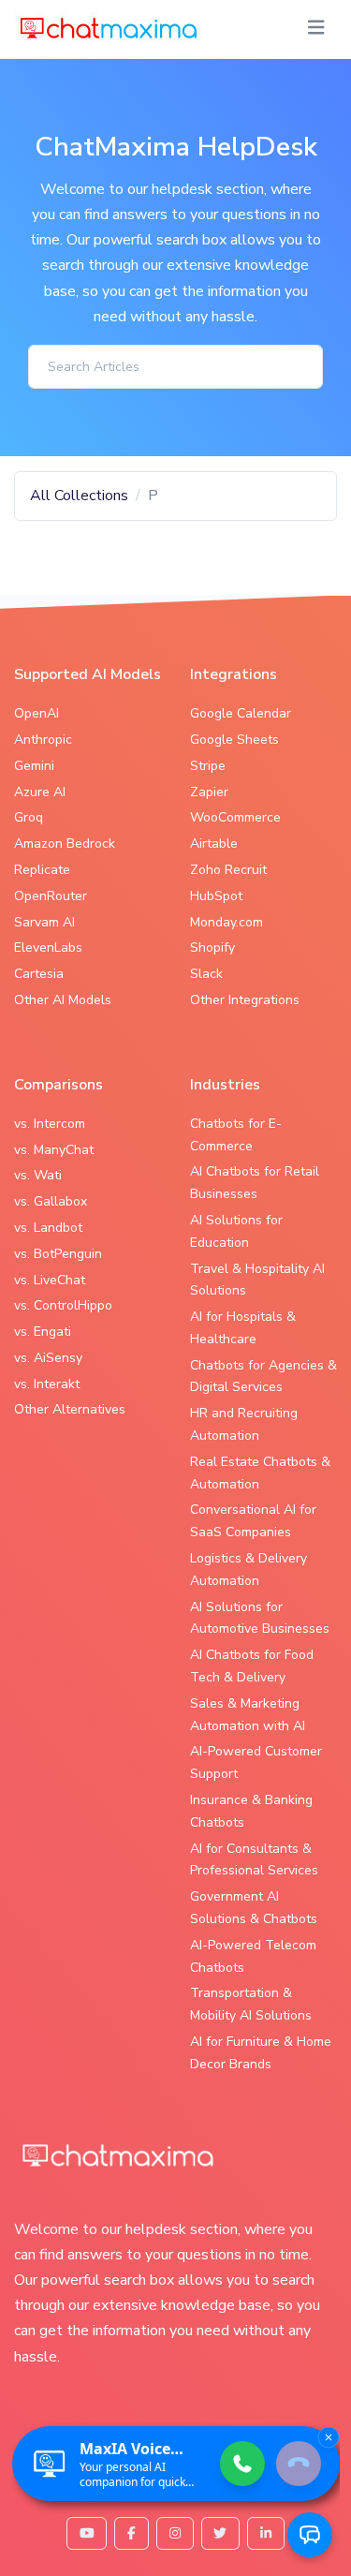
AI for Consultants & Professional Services (254, 1860)
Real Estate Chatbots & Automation (260, 1473)
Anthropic (43, 740)
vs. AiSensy (48, 1358)
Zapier (209, 792)
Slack (206, 974)
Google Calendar (241, 713)
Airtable (214, 844)
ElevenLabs (48, 947)
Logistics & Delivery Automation (249, 1569)
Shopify (212, 947)
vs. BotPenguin (58, 1254)
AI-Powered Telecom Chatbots (253, 1956)
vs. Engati (43, 1332)
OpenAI (37, 713)
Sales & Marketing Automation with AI (248, 1715)
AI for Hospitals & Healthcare (243, 1328)
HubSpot (216, 896)
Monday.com (227, 922)
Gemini (34, 766)
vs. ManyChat (54, 1150)
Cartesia (39, 974)
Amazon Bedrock (65, 844)
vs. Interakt (47, 1384)
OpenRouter (51, 896)
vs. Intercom (50, 1124)
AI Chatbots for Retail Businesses (255, 1183)
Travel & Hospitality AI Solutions (257, 1280)
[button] (310, 2535)
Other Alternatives (70, 1409)
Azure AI (40, 792)
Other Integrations (245, 1000)
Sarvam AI (44, 922)
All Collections (79, 496)
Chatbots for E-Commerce (236, 1135)
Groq (29, 817)
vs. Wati (38, 1175)
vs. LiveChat (50, 1280)
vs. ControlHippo (63, 1305)
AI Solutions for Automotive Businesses (260, 1618)
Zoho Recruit (228, 870)
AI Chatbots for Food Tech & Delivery (252, 1666)
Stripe (208, 766)
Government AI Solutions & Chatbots (254, 1908)
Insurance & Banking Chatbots (251, 1811)
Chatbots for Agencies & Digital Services (263, 1377)
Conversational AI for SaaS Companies (253, 1521)
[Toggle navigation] (316, 28)
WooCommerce (235, 817)
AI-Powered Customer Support (256, 1762)
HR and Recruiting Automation (244, 1424)
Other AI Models (63, 1000)
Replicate (42, 870)
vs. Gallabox (51, 1201)
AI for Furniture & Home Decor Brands (261, 2053)
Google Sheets (234, 740)
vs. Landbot (48, 1228)
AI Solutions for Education (236, 1231)
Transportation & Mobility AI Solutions (251, 2004)
